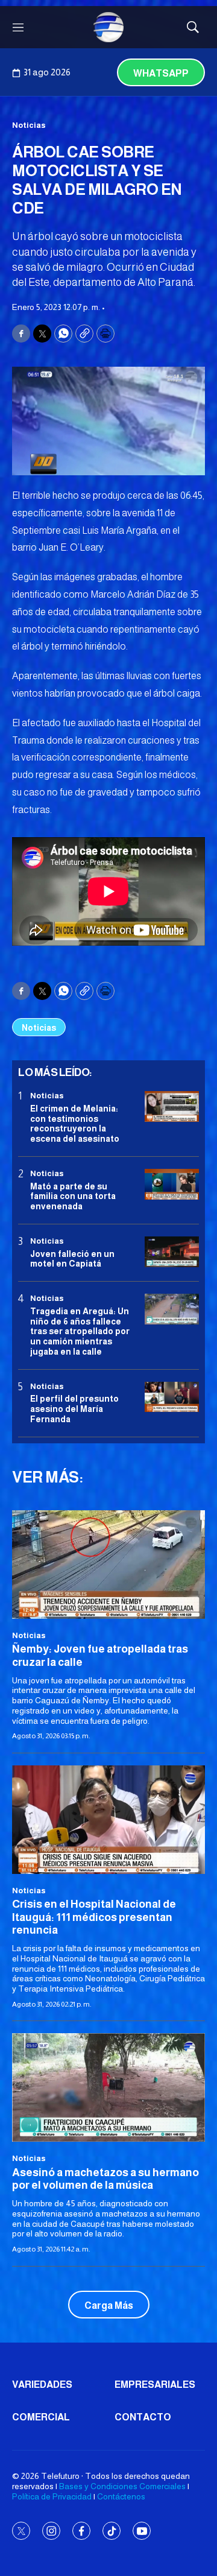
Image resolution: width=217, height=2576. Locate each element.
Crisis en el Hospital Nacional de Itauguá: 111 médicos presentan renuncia (94, 1917)
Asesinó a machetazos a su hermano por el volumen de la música (105, 2179)
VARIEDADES (42, 2385)
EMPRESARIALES (155, 2385)
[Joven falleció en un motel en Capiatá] (172, 1252)
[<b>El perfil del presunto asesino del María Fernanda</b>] (172, 1397)
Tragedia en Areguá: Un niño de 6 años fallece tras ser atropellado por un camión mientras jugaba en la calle (80, 1331)
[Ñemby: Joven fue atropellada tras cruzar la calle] (108, 1565)
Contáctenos (121, 2496)
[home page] (108, 27)
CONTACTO (143, 2417)
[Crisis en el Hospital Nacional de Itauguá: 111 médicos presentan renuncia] (108, 1820)
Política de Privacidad (52, 2496)
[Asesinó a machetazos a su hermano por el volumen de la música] (108, 2087)
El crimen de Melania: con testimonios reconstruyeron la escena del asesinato (75, 1124)
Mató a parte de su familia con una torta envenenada (73, 1197)
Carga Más (109, 2305)
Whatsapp (161, 73)
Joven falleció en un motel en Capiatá (72, 1259)
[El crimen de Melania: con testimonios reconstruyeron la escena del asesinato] (172, 1106)
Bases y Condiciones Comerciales (122, 2486)
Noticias (29, 125)
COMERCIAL (41, 2417)
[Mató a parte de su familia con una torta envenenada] (172, 1184)
